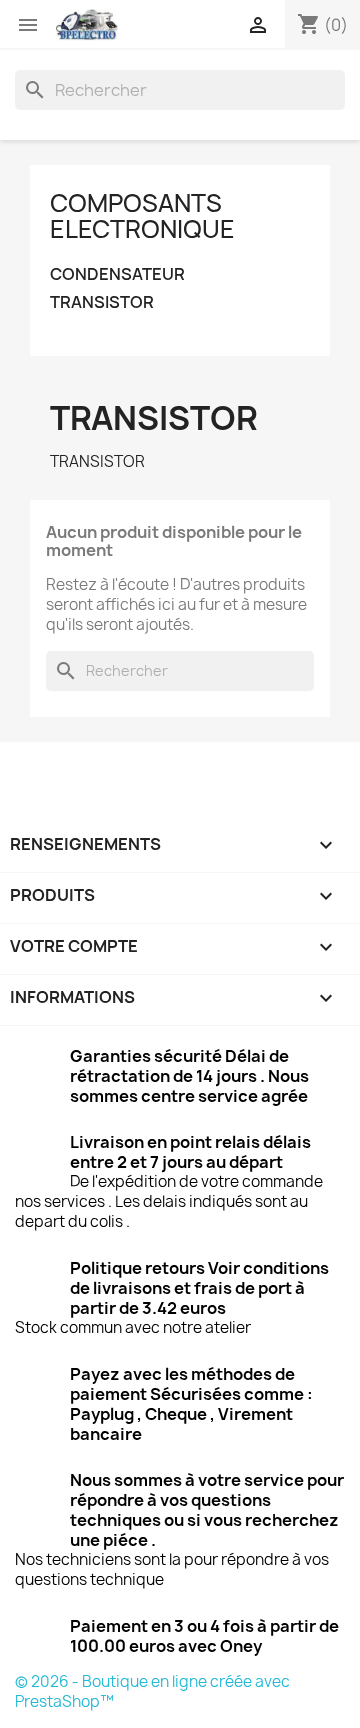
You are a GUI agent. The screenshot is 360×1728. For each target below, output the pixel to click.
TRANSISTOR (102, 302)
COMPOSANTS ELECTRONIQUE (142, 216)
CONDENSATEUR (117, 274)
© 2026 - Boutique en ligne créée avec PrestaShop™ (152, 1691)
